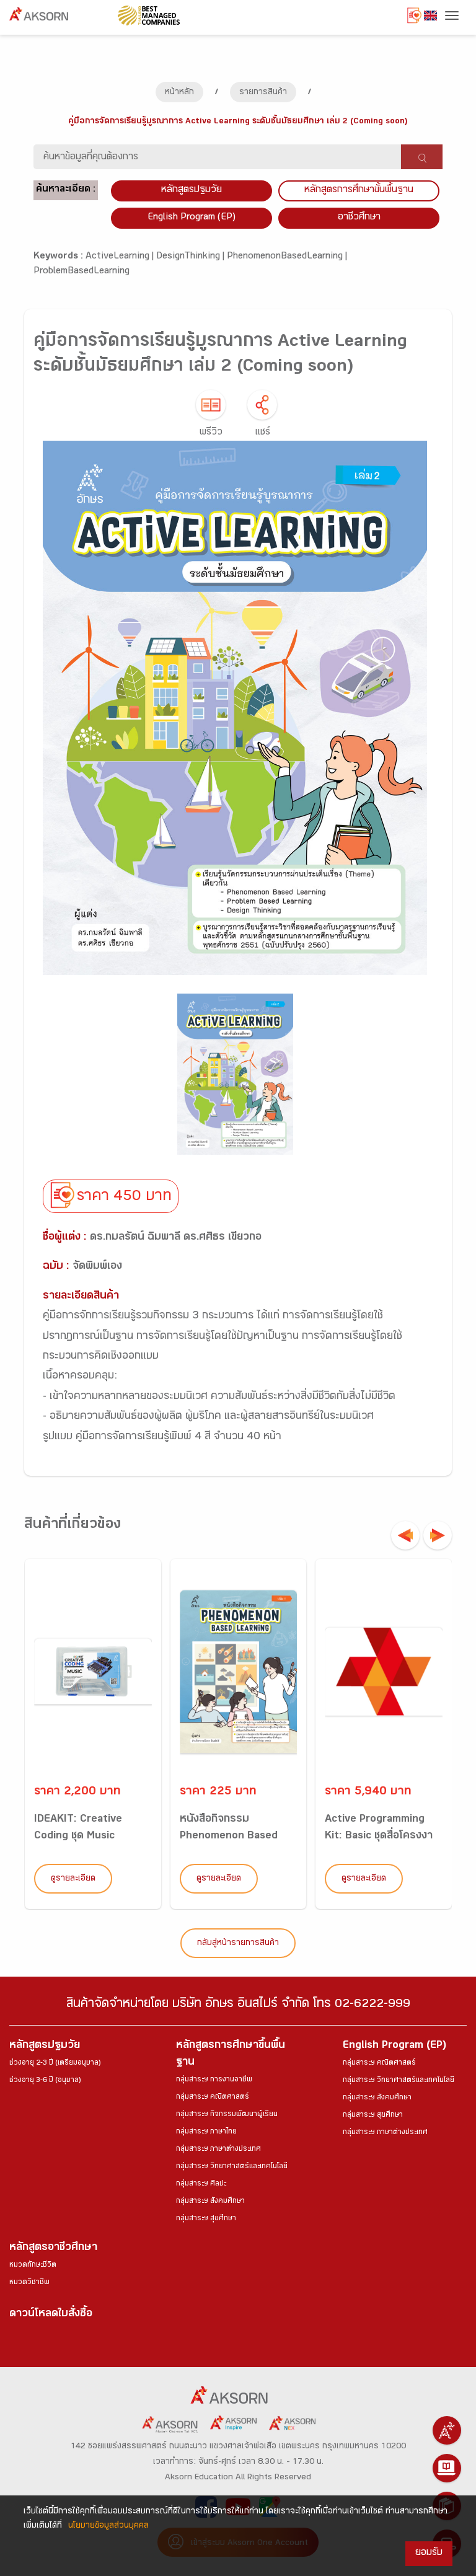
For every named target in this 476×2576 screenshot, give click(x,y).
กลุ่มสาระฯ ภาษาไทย (206, 2132)
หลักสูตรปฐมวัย (45, 2046)
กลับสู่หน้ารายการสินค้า (238, 1944)
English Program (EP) (192, 218)
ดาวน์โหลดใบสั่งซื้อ (51, 2315)
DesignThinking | (192, 257)
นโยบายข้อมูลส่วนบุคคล (108, 2526)
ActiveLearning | (121, 257)
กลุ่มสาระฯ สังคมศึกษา (210, 2202)
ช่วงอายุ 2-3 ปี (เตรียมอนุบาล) (55, 2063)
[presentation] (405, 1535)
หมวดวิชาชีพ (29, 2283)
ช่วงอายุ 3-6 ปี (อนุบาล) (45, 2081)
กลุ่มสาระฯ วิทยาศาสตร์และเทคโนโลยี (232, 2167)
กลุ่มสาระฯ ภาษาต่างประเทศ (218, 2150)
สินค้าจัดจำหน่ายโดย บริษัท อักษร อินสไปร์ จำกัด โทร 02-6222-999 (238, 2005)
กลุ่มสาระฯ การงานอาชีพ (214, 2080)
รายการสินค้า (263, 93)
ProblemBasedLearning (82, 272)
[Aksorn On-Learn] (447, 2468)
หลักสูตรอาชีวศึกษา (53, 2248)
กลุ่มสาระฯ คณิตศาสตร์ (213, 2097)
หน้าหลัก (179, 93)
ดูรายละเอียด (73, 1879)
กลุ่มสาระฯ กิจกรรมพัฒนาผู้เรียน (227, 2115)
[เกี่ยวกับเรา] (447, 2430)
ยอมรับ (429, 2553)
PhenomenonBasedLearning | (287, 257)
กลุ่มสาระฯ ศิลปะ (201, 2184)
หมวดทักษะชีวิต (33, 2265)
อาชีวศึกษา (359, 218)
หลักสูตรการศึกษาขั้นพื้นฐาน (359, 191)
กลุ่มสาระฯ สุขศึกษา (206, 2219)
